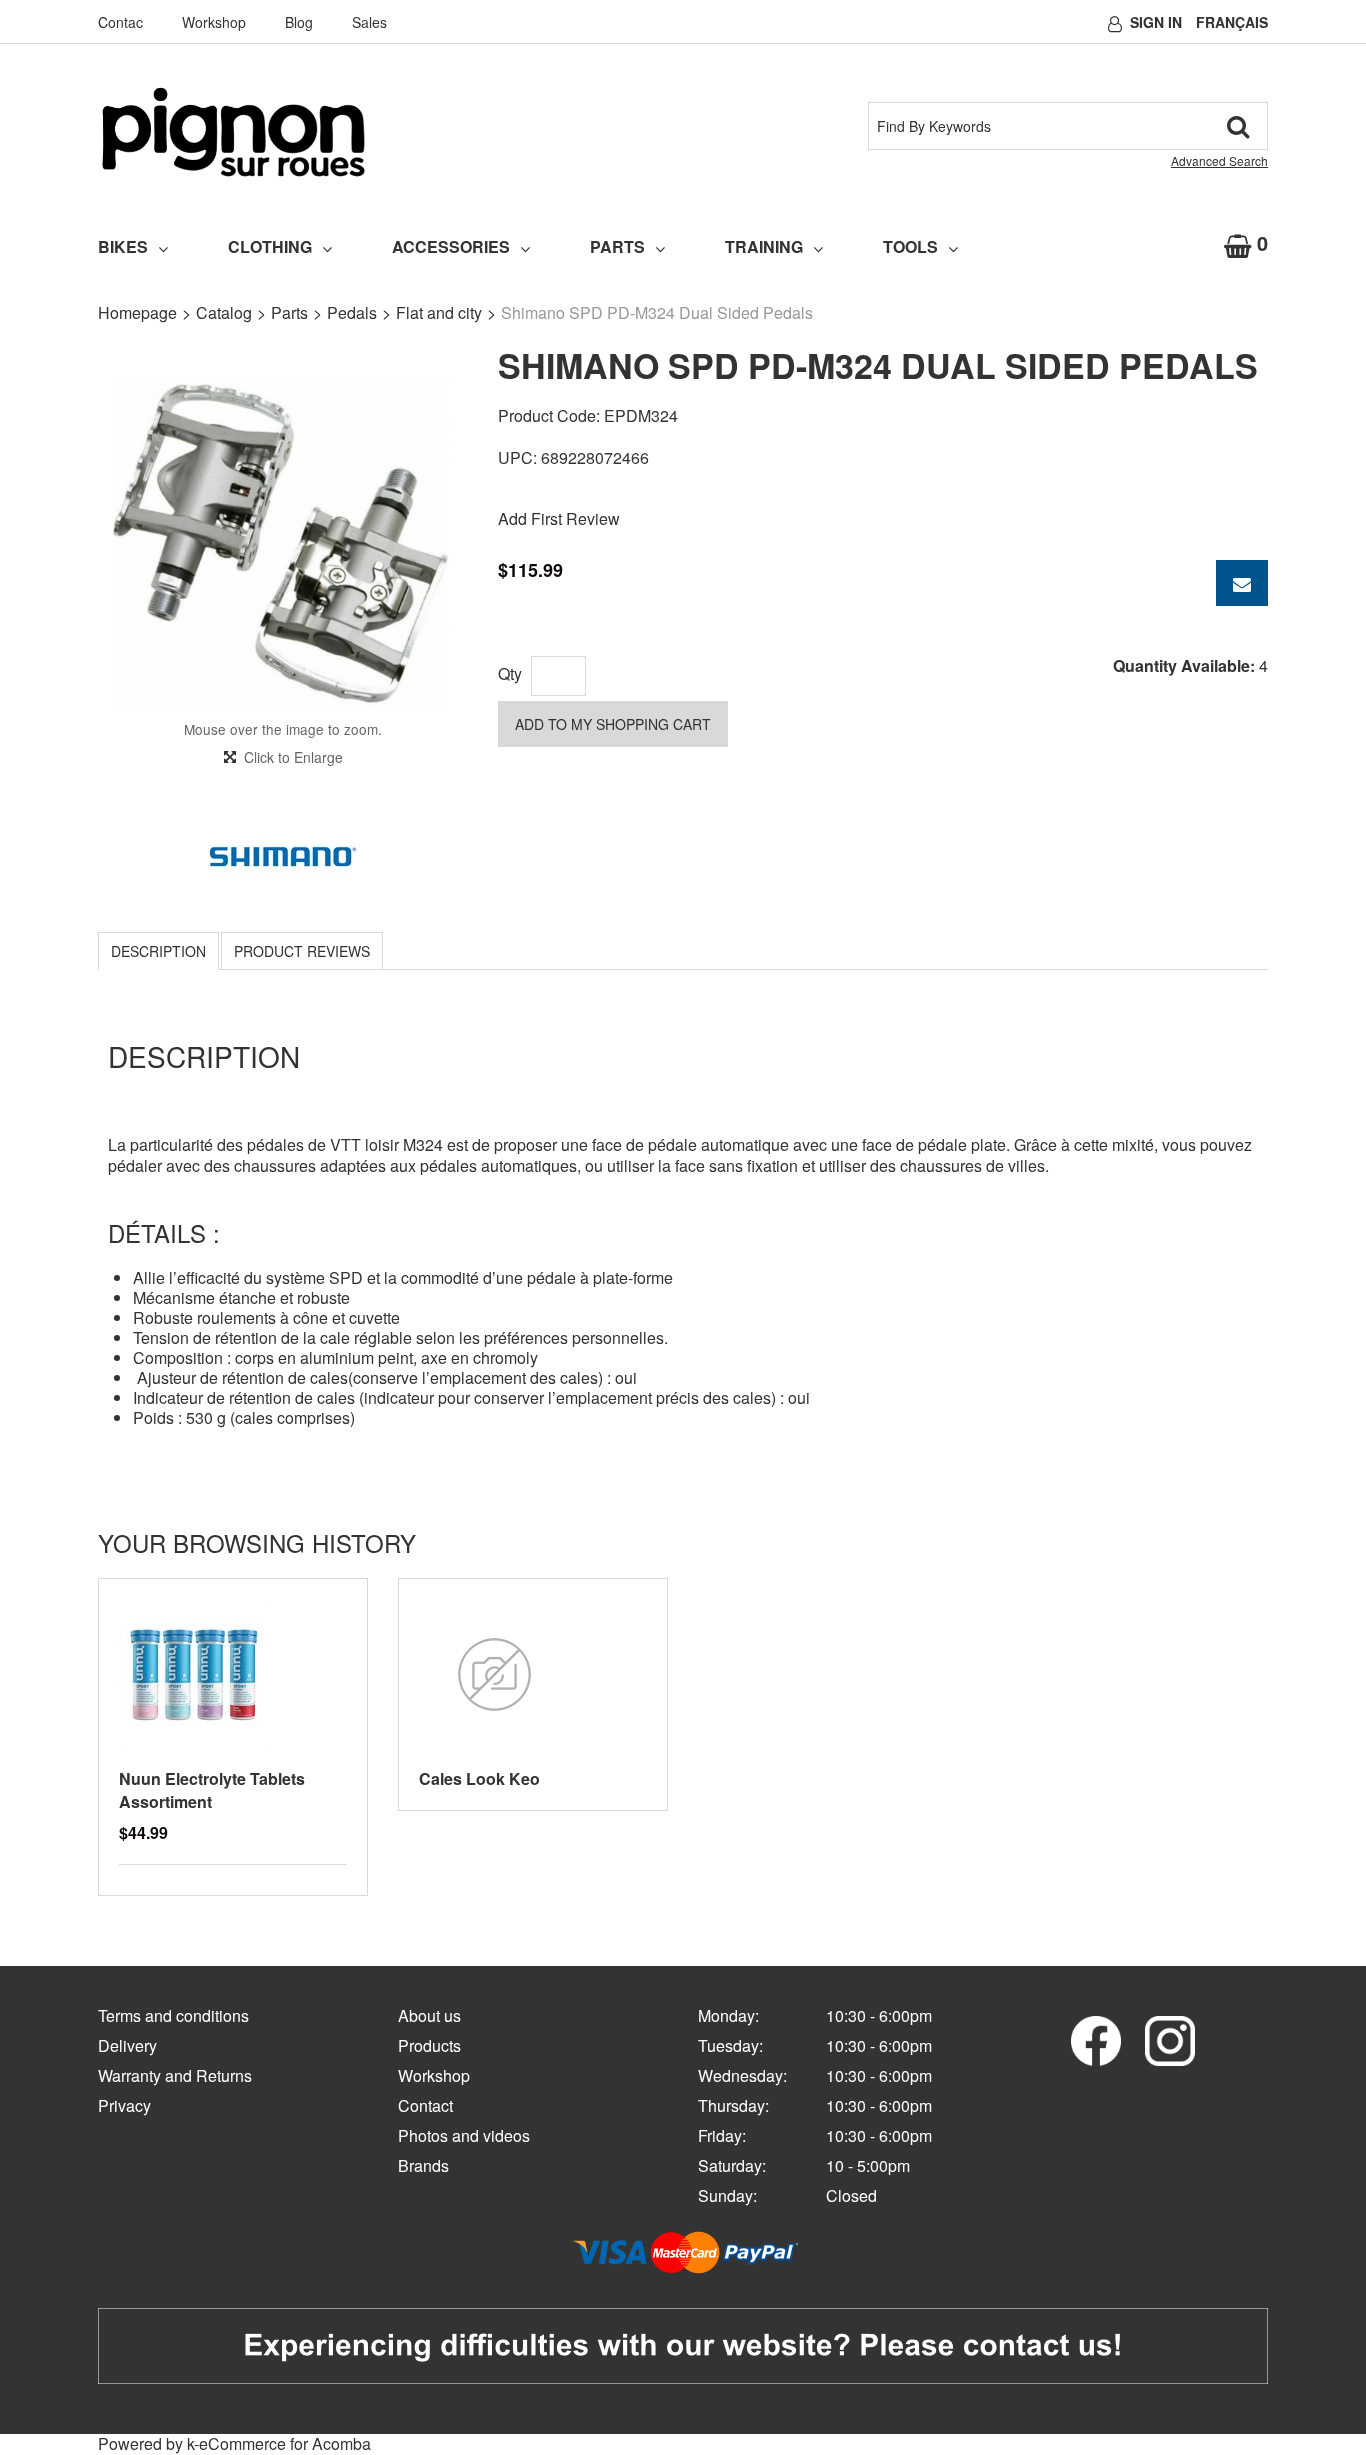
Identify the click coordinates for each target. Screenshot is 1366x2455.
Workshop (214, 22)
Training (764, 246)
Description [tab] (158, 951)
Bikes (123, 246)
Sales (369, 22)
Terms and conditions (173, 2015)
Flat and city (439, 312)
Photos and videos (464, 2135)
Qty (510, 673)
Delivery (127, 2045)
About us (429, 2015)
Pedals (352, 312)
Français (1232, 22)
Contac (120, 22)
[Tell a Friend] (1242, 583)
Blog (299, 22)
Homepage (137, 312)
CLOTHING (270, 246)
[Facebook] (1096, 2038)
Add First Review (559, 518)
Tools (910, 246)
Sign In (1156, 22)
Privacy (124, 2105)
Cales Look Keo (479, 1778)
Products (429, 2045)
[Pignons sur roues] (233, 132)
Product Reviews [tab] (302, 951)
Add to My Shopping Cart (613, 724)
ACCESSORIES (451, 246)
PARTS (617, 246)
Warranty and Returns (175, 2075)
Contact (425, 2105)
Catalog (224, 312)
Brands (423, 2165)
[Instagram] (1170, 2038)
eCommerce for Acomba (285, 2443)
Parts (289, 312)
